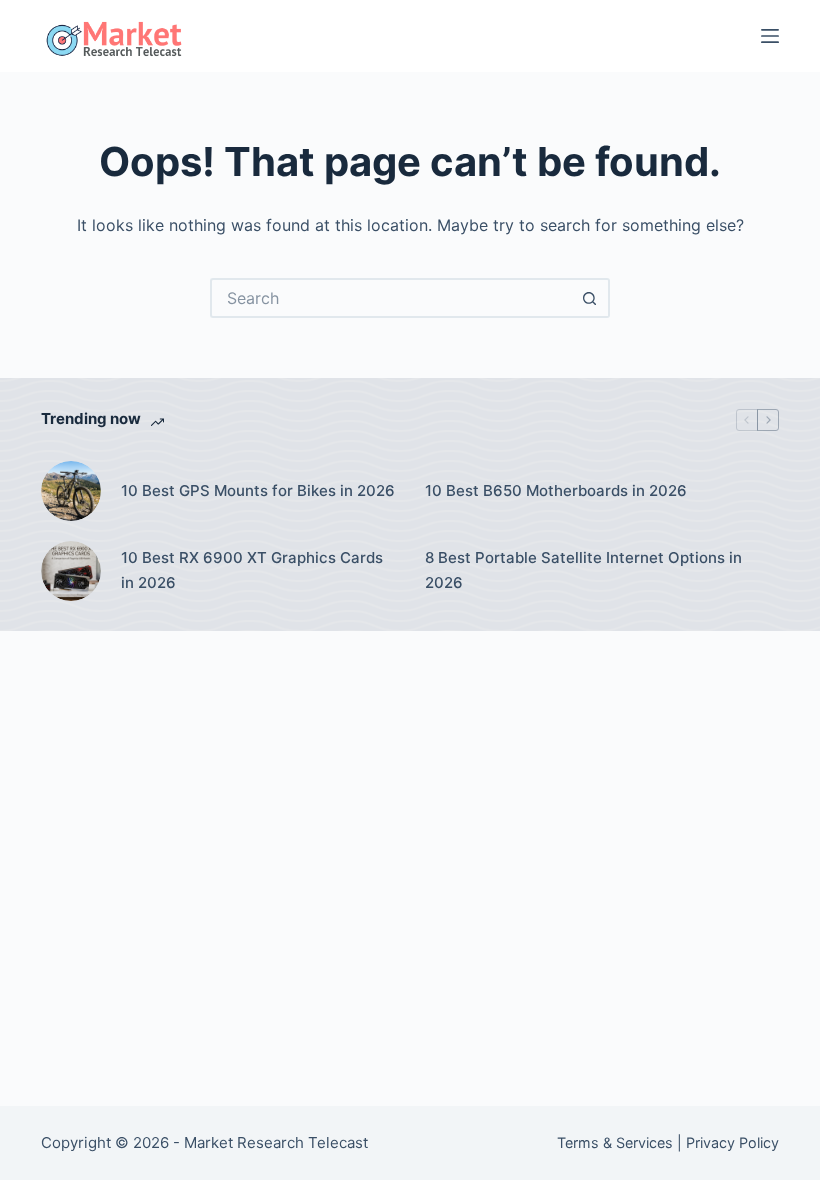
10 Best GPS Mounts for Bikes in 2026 (258, 490)
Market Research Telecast (276, 1142)
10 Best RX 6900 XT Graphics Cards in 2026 (252, 570)
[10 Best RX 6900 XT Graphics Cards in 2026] (71, 571)
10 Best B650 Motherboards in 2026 (556, 490)
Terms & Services (615, 1142)
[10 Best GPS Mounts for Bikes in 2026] (71, 491)
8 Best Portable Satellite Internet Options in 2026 (583, 570)
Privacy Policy (732, 1142)
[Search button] (590, 298)
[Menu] (770, 36)
